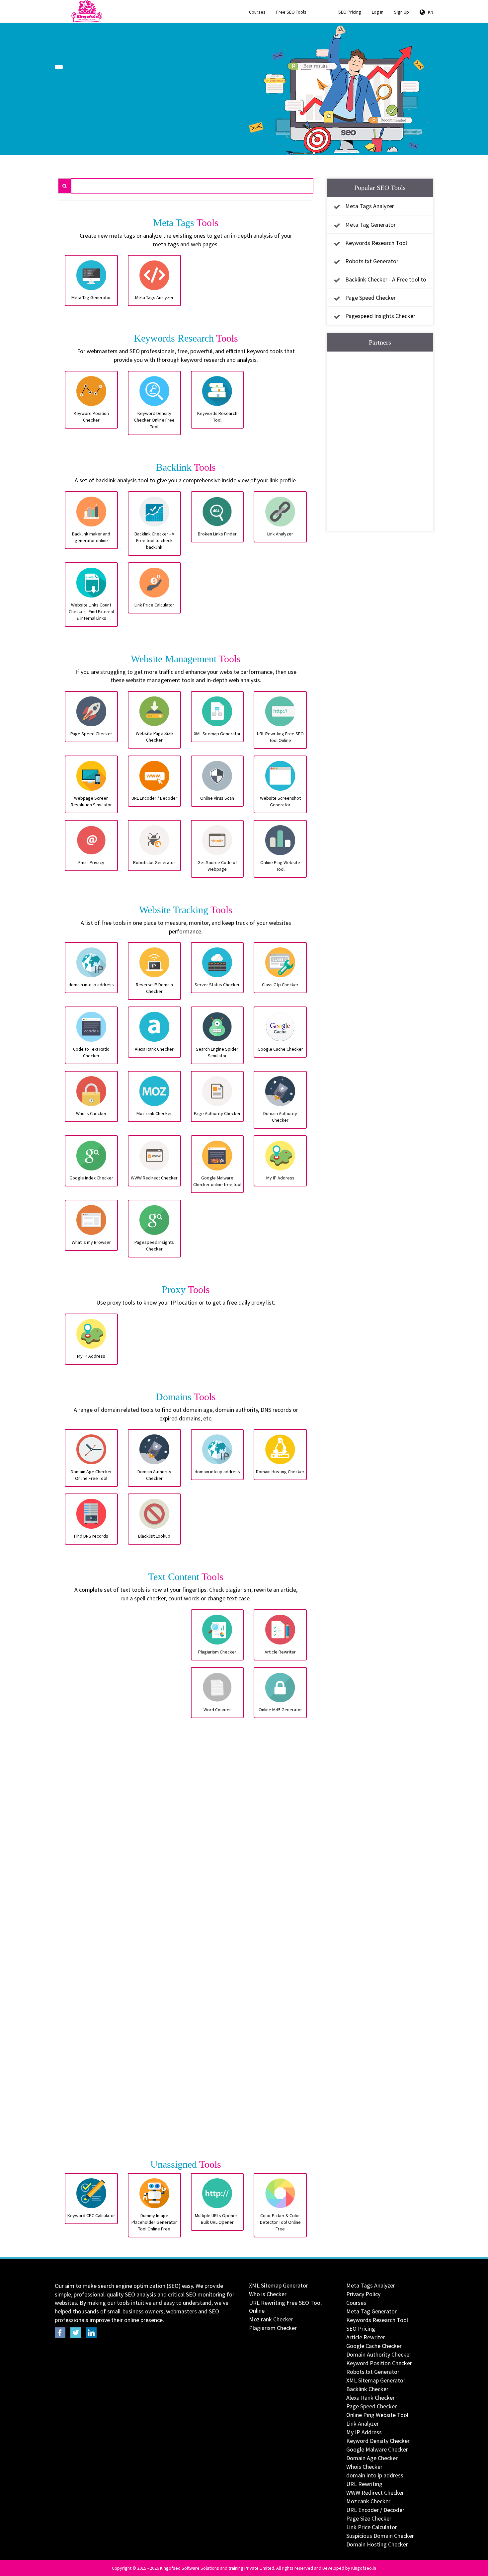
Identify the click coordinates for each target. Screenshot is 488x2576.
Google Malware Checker (377, 2449)
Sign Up (402, 12)
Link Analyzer (363, 2423)
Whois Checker (364, 2467)
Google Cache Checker (374, 2346)
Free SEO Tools (291, 12)
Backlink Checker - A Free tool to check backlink (378, 285)
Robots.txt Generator (372, 261)
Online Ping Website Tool (377, 2415)
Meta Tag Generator (370, 225)
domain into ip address (375, 2475)
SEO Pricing (350, 12)
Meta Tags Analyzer (370, 206)
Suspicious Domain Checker (380, 2536)
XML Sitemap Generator (279, 2285)
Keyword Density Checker (378, 2441)
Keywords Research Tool (376, 243)
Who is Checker (268, 2294)
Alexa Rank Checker (370, 2398)
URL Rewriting (364, 2484)
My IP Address (364, 2432)
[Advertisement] (123, 1881)
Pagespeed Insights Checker (380, 316)
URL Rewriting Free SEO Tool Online (285, 2307)
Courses (257, 12)
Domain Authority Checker (379, 2354)
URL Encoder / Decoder (375, 2510)
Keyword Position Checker (379, 2363)
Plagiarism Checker (273, 2328)
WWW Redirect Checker (375, 2493)
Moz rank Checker (271, 2319)
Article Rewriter (366, 2337)
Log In (378, 12)
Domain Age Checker (372, 2458)
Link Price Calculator (372, 2527)
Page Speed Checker (370, 298)
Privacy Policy (363, 2294)
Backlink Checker (367, 2389)
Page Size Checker (369, 2518)
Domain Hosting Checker (377, 2544)
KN (429, 12)
